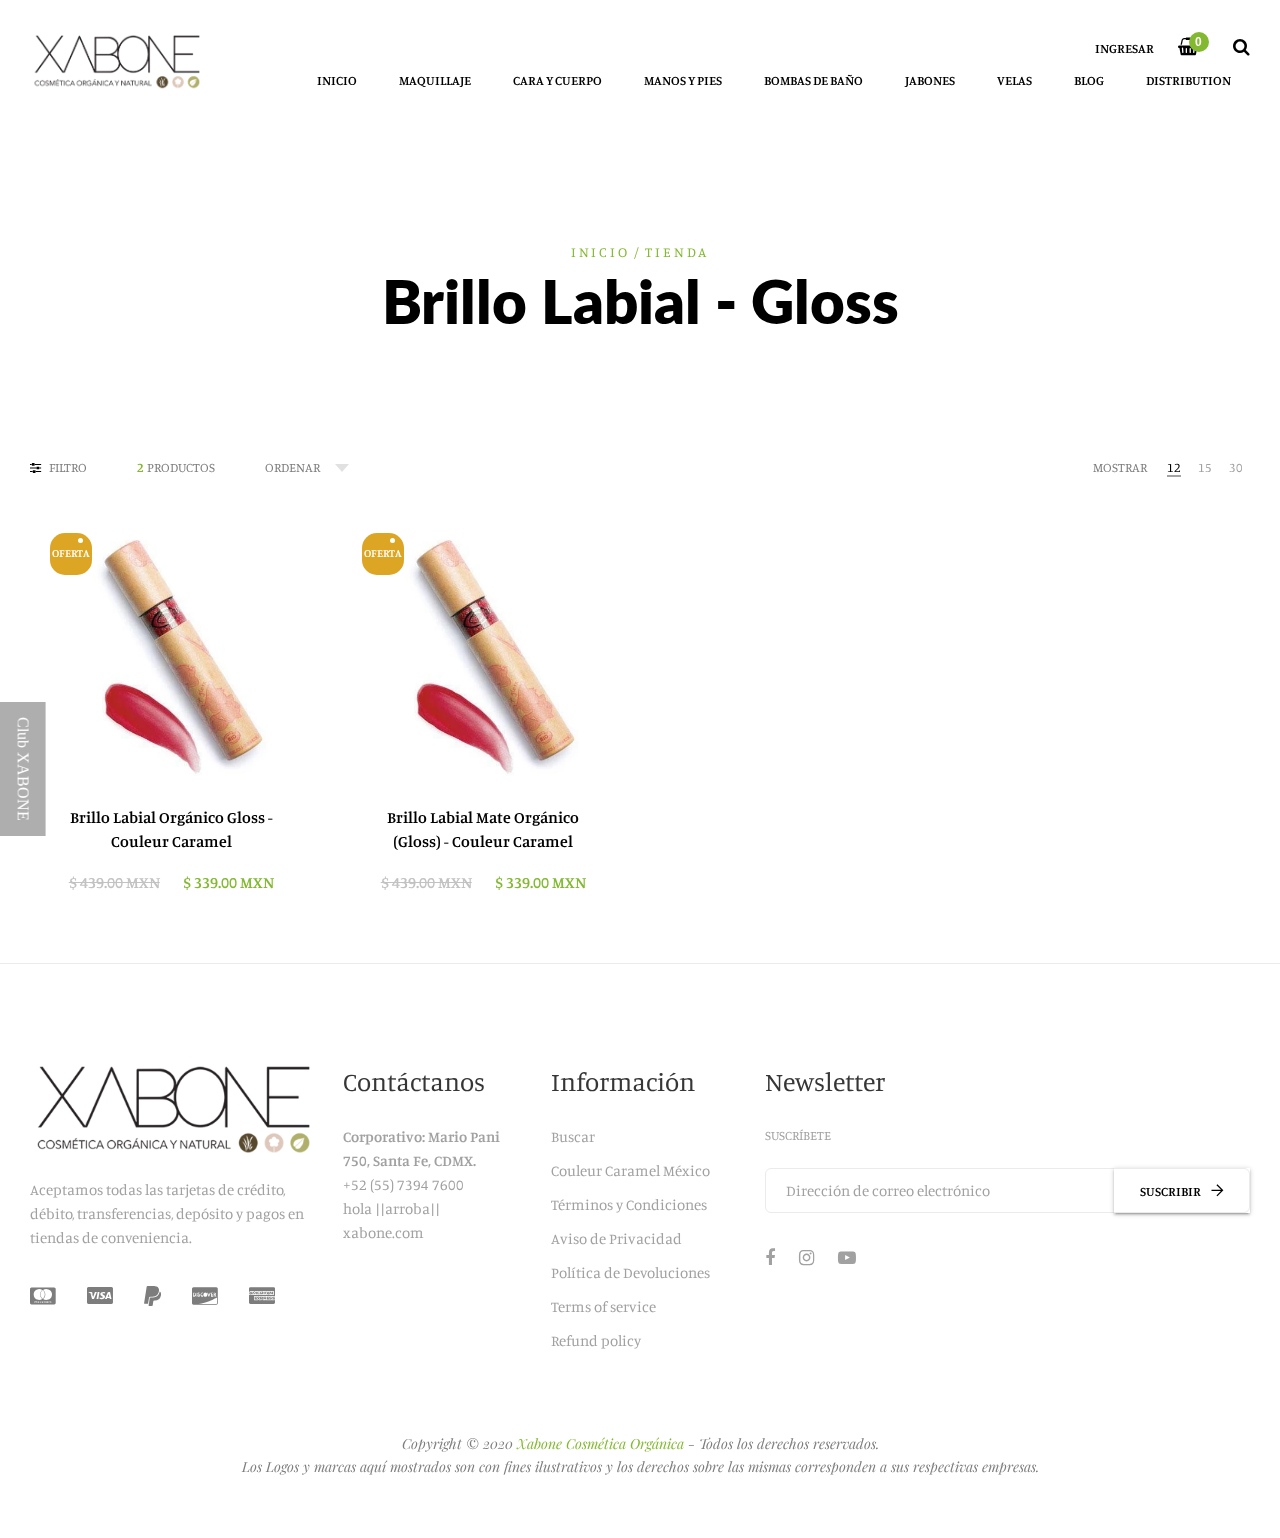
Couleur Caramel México (630, 1170)
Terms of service (603, 1306)
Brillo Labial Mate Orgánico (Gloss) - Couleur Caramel (483, 829)
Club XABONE (23, 769)
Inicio (600, 251)
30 (1236, 467)
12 (1174, 467)
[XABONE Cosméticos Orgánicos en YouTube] (847, 1257)
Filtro (66, 467)
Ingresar (1124, 48)
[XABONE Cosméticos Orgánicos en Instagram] (806, 1257)
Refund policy (596, 1340)
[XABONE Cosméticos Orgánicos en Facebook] (770, 1257)
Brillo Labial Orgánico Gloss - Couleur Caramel (171, 829)
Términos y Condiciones (629, 1204)
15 (1205, 467)
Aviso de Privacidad (616, 1238)
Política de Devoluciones (630, 1272)
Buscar (573, 1136)
